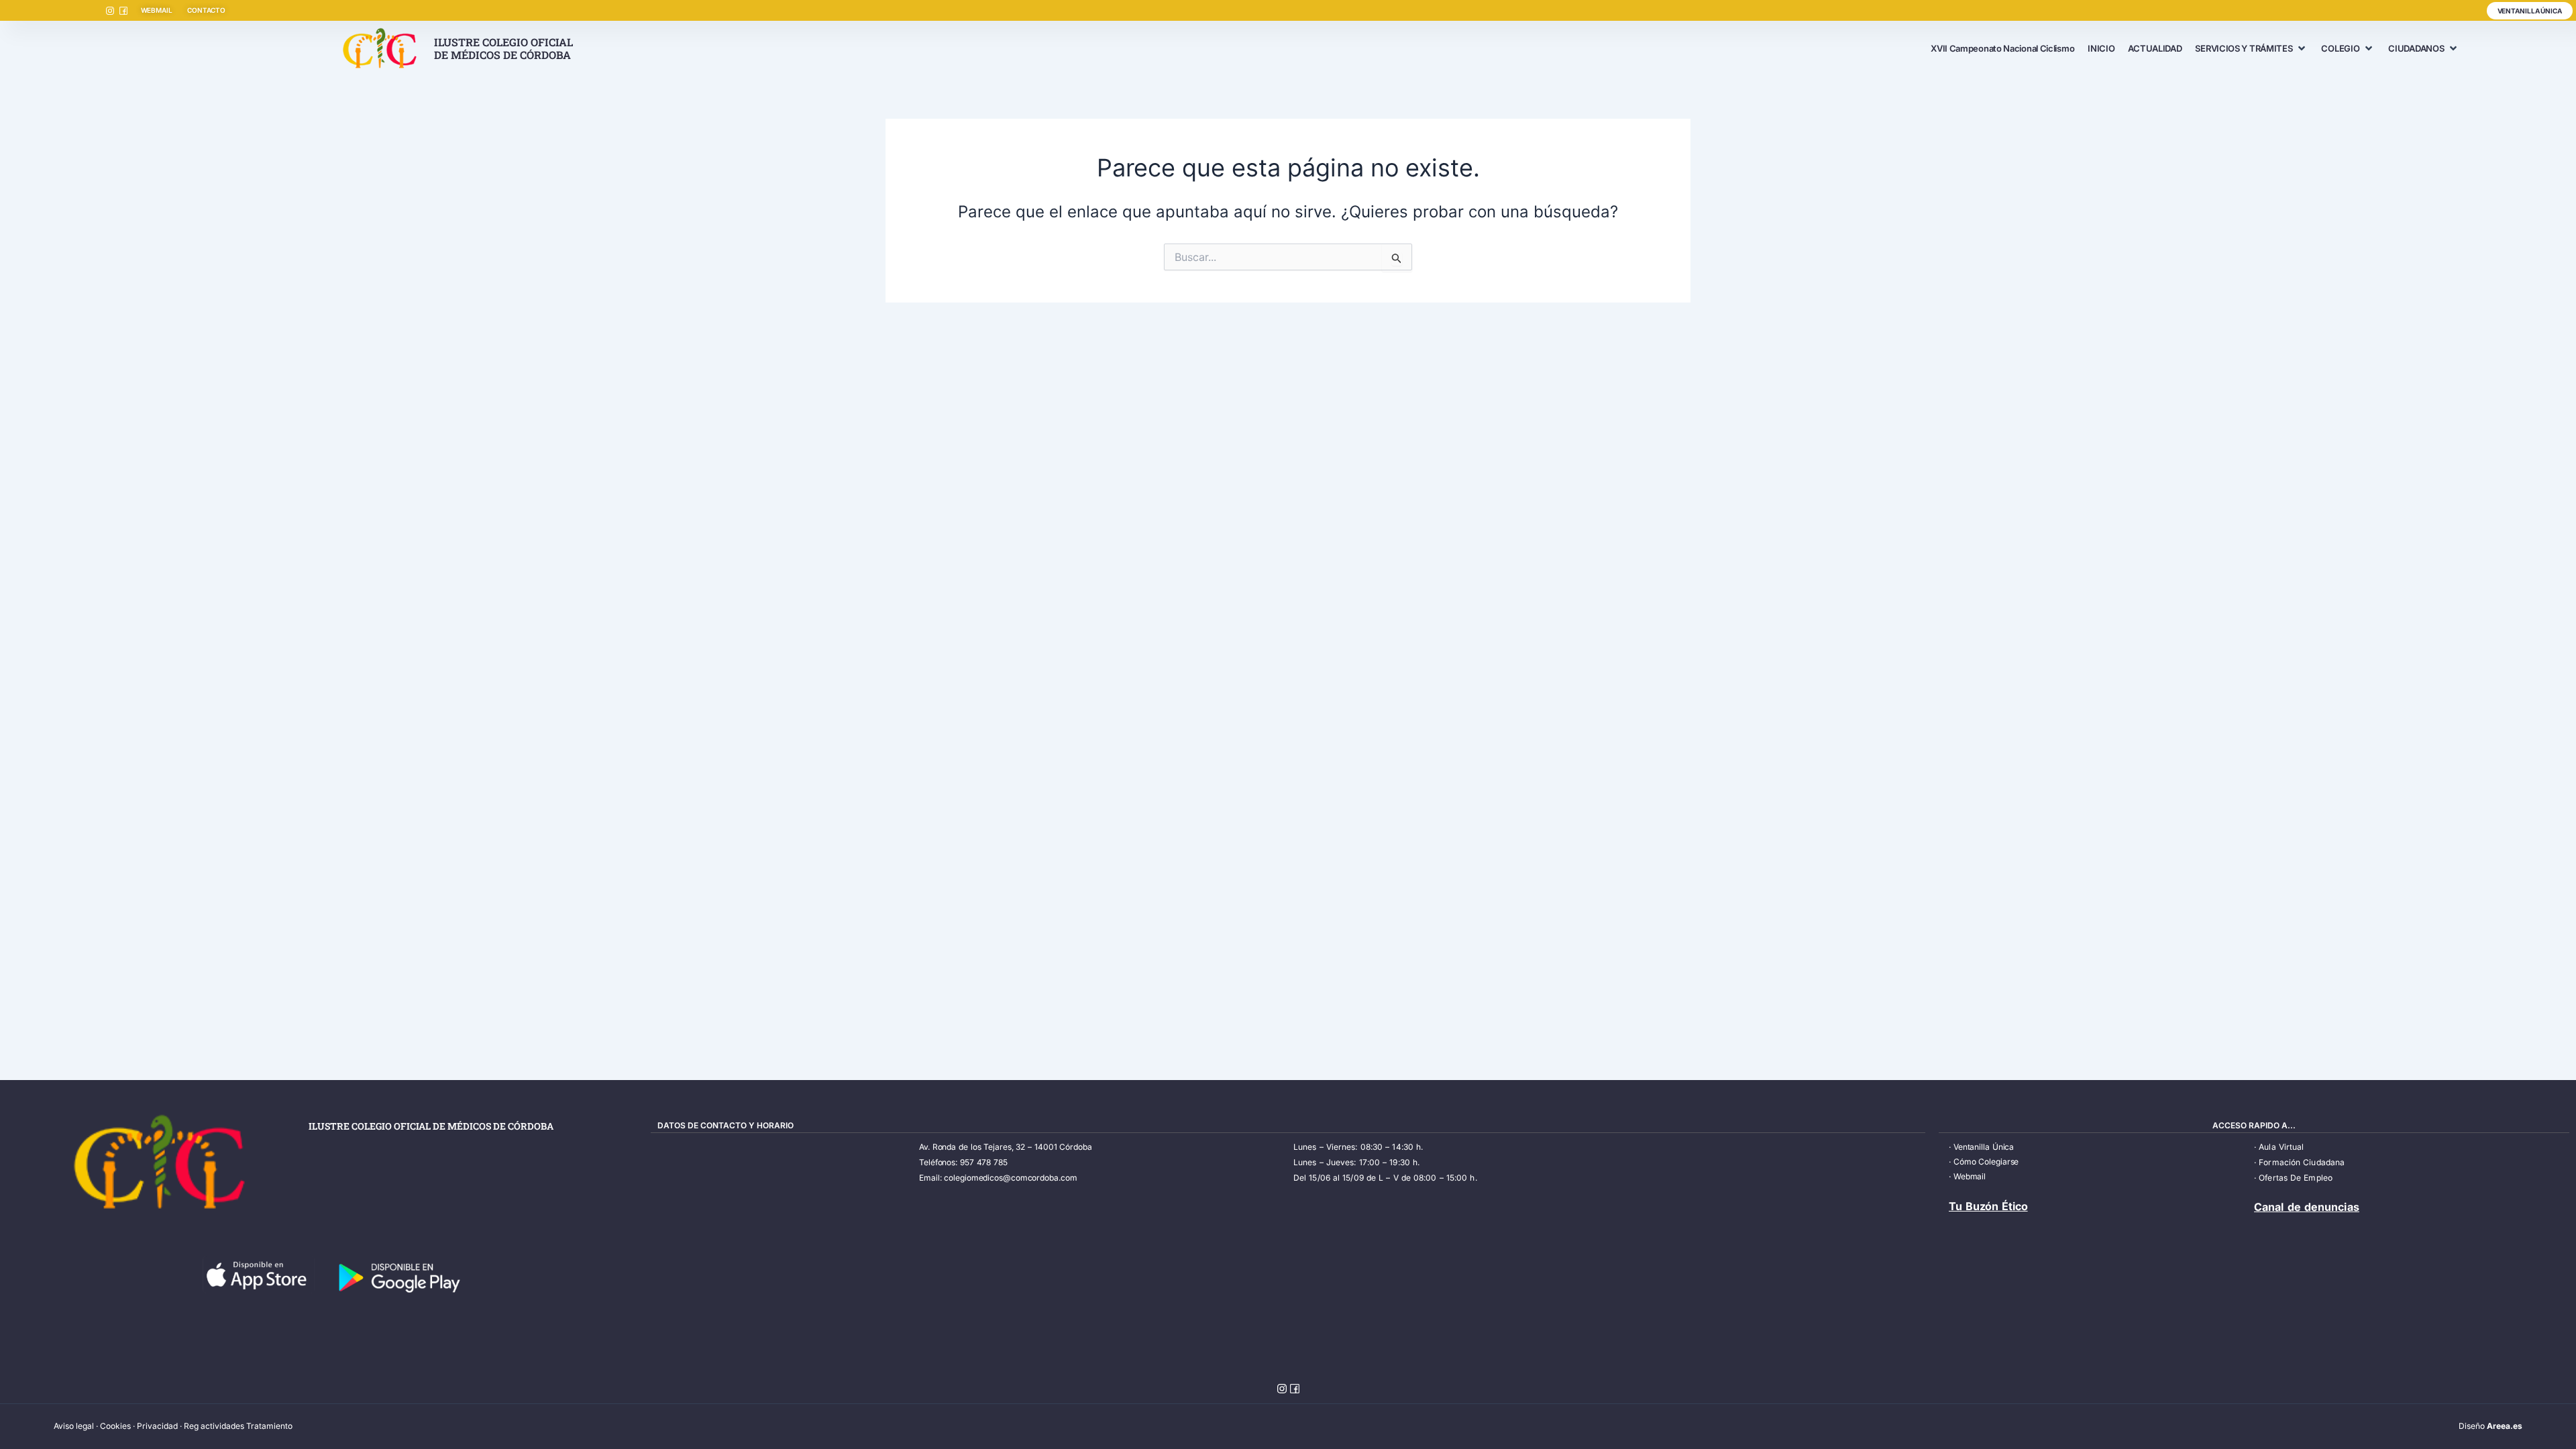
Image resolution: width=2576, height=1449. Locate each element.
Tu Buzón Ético (1988, 1206)
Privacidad (157, 1426)
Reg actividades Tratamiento (238, 1426)
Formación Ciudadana (2302, 1162)
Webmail (1970, 1176)
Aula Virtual (2281, 1147)
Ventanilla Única (1984, 1147)
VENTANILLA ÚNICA (2530, 11)
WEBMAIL (157, 10)
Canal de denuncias (2307, 1207)
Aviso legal (74, 1426)
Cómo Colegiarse (1986, 1162)
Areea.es (2505, 1426)
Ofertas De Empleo (2296, 1178)
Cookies (115, 1426)
